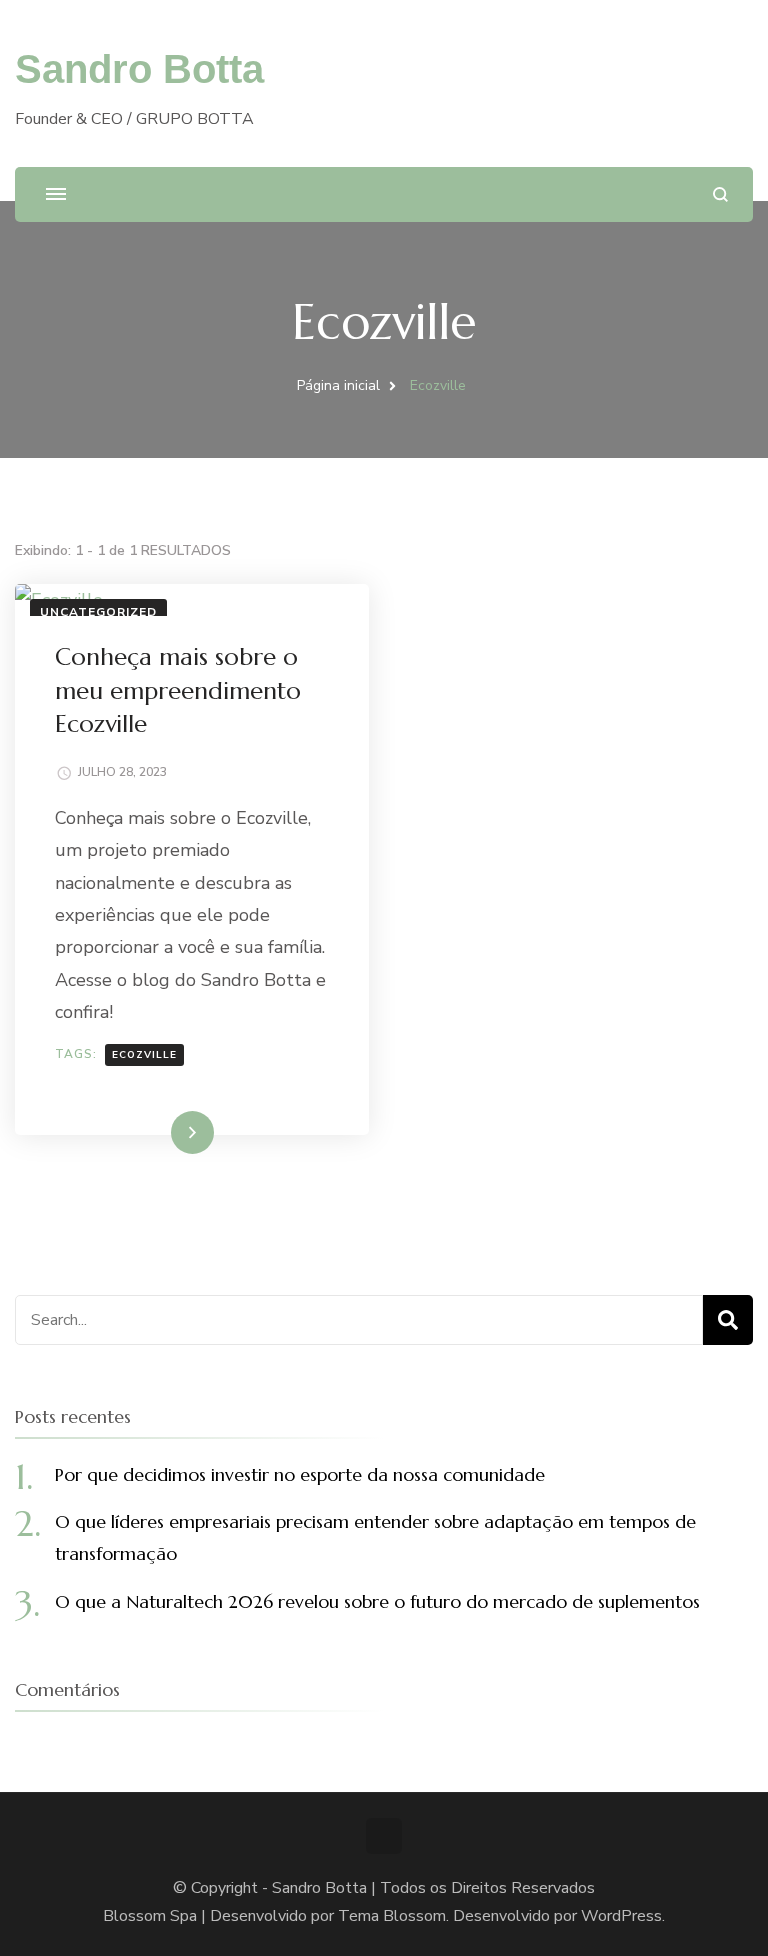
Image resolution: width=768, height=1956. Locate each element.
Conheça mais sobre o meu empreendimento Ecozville (178, 690)
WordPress (621, 1916)
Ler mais (164, 1132)
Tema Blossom (392, 1916)
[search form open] (720, 194)
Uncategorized (98, 612)
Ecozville (144, 1055)
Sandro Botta (139, 69)
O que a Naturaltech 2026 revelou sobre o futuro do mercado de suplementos (377, 1601)
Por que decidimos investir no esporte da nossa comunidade (300, 1474)
